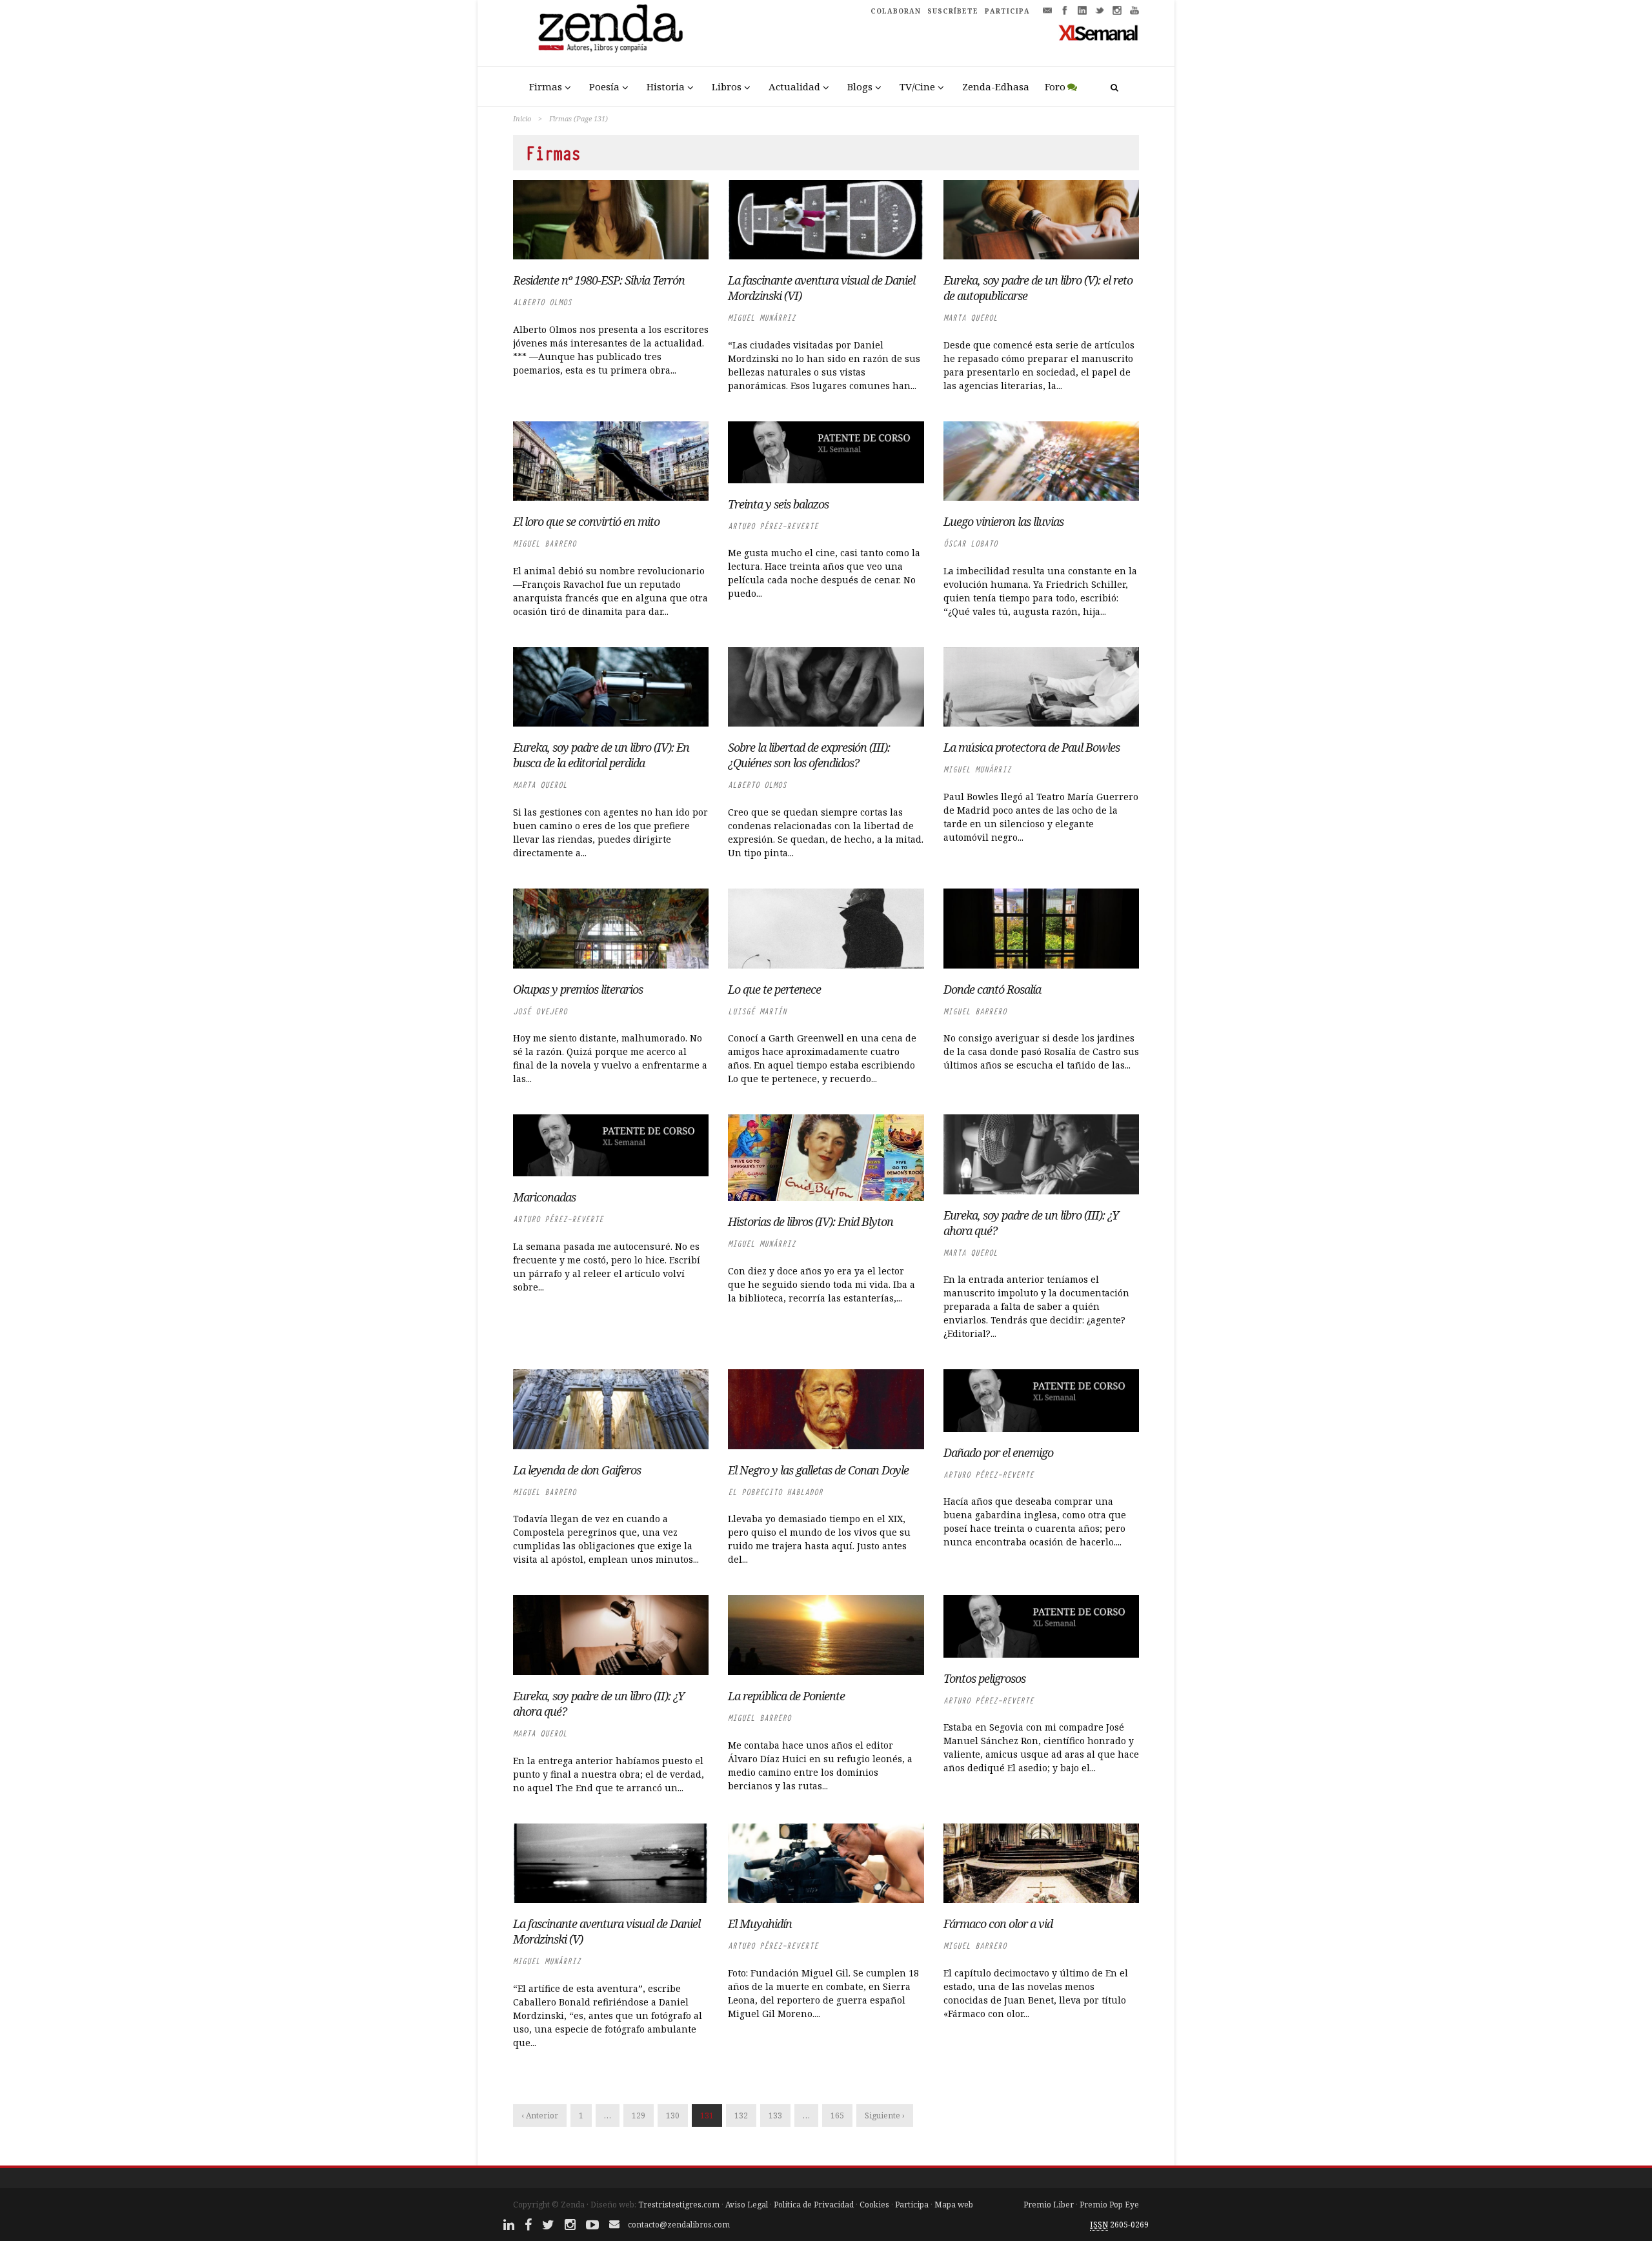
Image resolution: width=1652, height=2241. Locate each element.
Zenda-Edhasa (996, 86)
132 (741, 2115)
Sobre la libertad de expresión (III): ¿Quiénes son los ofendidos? (809, 755)
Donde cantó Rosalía (992, 989)
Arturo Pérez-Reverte (773, 526)
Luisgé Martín (757, 1011)
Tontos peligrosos (984, 1678)
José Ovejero (540, 1011)
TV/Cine (917, 86)
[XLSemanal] (1099, 32)
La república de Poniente (786, 1696)
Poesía (604, 86)
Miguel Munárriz (762, 318)
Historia (666, 86)
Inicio (522, 118)
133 (775, 2115)
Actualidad (794, 86)
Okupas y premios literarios (578, 989)
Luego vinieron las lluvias (1003, 521)
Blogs (860, 86)
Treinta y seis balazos (778, 504)
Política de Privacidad (814, 2205)
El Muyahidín (760, 1924)
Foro (1055, 86)
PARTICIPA (1007, 11)
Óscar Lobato (971, 544)
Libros (727, 86)
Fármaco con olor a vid (998, 1924)
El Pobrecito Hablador (775, 1492)
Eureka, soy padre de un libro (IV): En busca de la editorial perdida (601, 755)
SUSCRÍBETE (953, 11)
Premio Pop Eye (1109, 2205)
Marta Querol (971, 318)
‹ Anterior (540, 2115)
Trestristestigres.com (679, 2205)
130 (673, 2115)
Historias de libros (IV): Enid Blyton (811, 1221)
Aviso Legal (747, 2205)
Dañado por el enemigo (998, 1452)
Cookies (874, 2205)
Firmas (546, 86)
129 (639, 2115)
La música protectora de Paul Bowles (1032, 747)
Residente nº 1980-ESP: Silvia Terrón (599, 280)
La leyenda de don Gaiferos (577, 1470)
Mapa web (954, 2205)
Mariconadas (544, 1197)
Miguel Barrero (545, 544)
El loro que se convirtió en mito (586, 521)
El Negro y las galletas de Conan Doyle (818, 1470)
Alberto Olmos (542, 302)
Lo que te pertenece (774, 989)
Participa (912, 2205)
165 (837, 2115)
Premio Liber (1049, 2205)
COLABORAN (896, 11)
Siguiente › (885, 2115)
